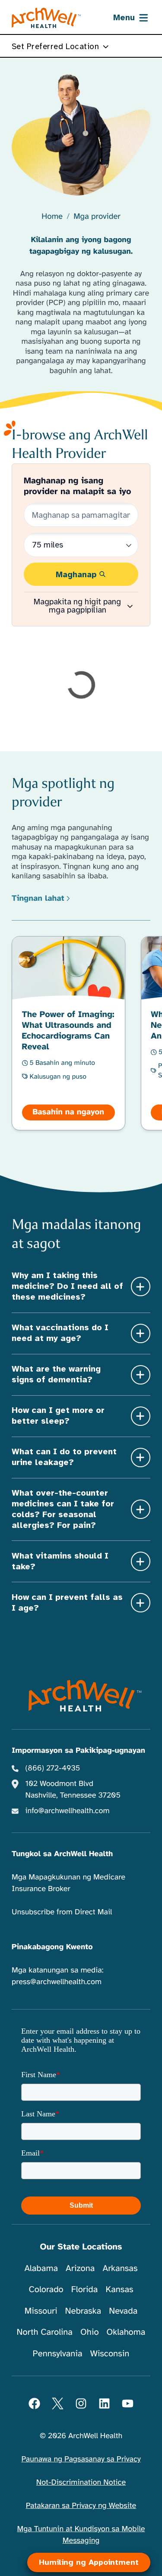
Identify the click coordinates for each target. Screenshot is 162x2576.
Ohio (90, 2332)
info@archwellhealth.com (68, 1811)
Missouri (41, 2311)
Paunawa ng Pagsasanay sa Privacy (81, 2459)
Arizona (80, 2268)
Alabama (41, 2268)
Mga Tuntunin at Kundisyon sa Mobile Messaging (81, 2535)
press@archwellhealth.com (57, 1982)
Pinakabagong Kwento (52, 1947)
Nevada (123, 2311)
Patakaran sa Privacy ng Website (81, 2506)
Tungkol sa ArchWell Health (62, 1854)
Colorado (46, 2289)
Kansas (119, 2289)
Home (52, 217)
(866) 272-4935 (53, 1768)
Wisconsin (110, 2354)
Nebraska (83, 2311)
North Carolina (45, 2332)
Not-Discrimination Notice (81, 2483)
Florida (85, 2289)
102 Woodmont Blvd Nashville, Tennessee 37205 (73, 1790)
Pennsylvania (58, 2354)
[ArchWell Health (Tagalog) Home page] (46, 18)
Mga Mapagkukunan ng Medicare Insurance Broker (68, 1883)
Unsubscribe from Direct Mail (62, 1912)
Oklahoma (126, 2332)
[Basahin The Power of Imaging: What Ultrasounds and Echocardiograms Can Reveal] (69, 1033)
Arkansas (120, 2268)
